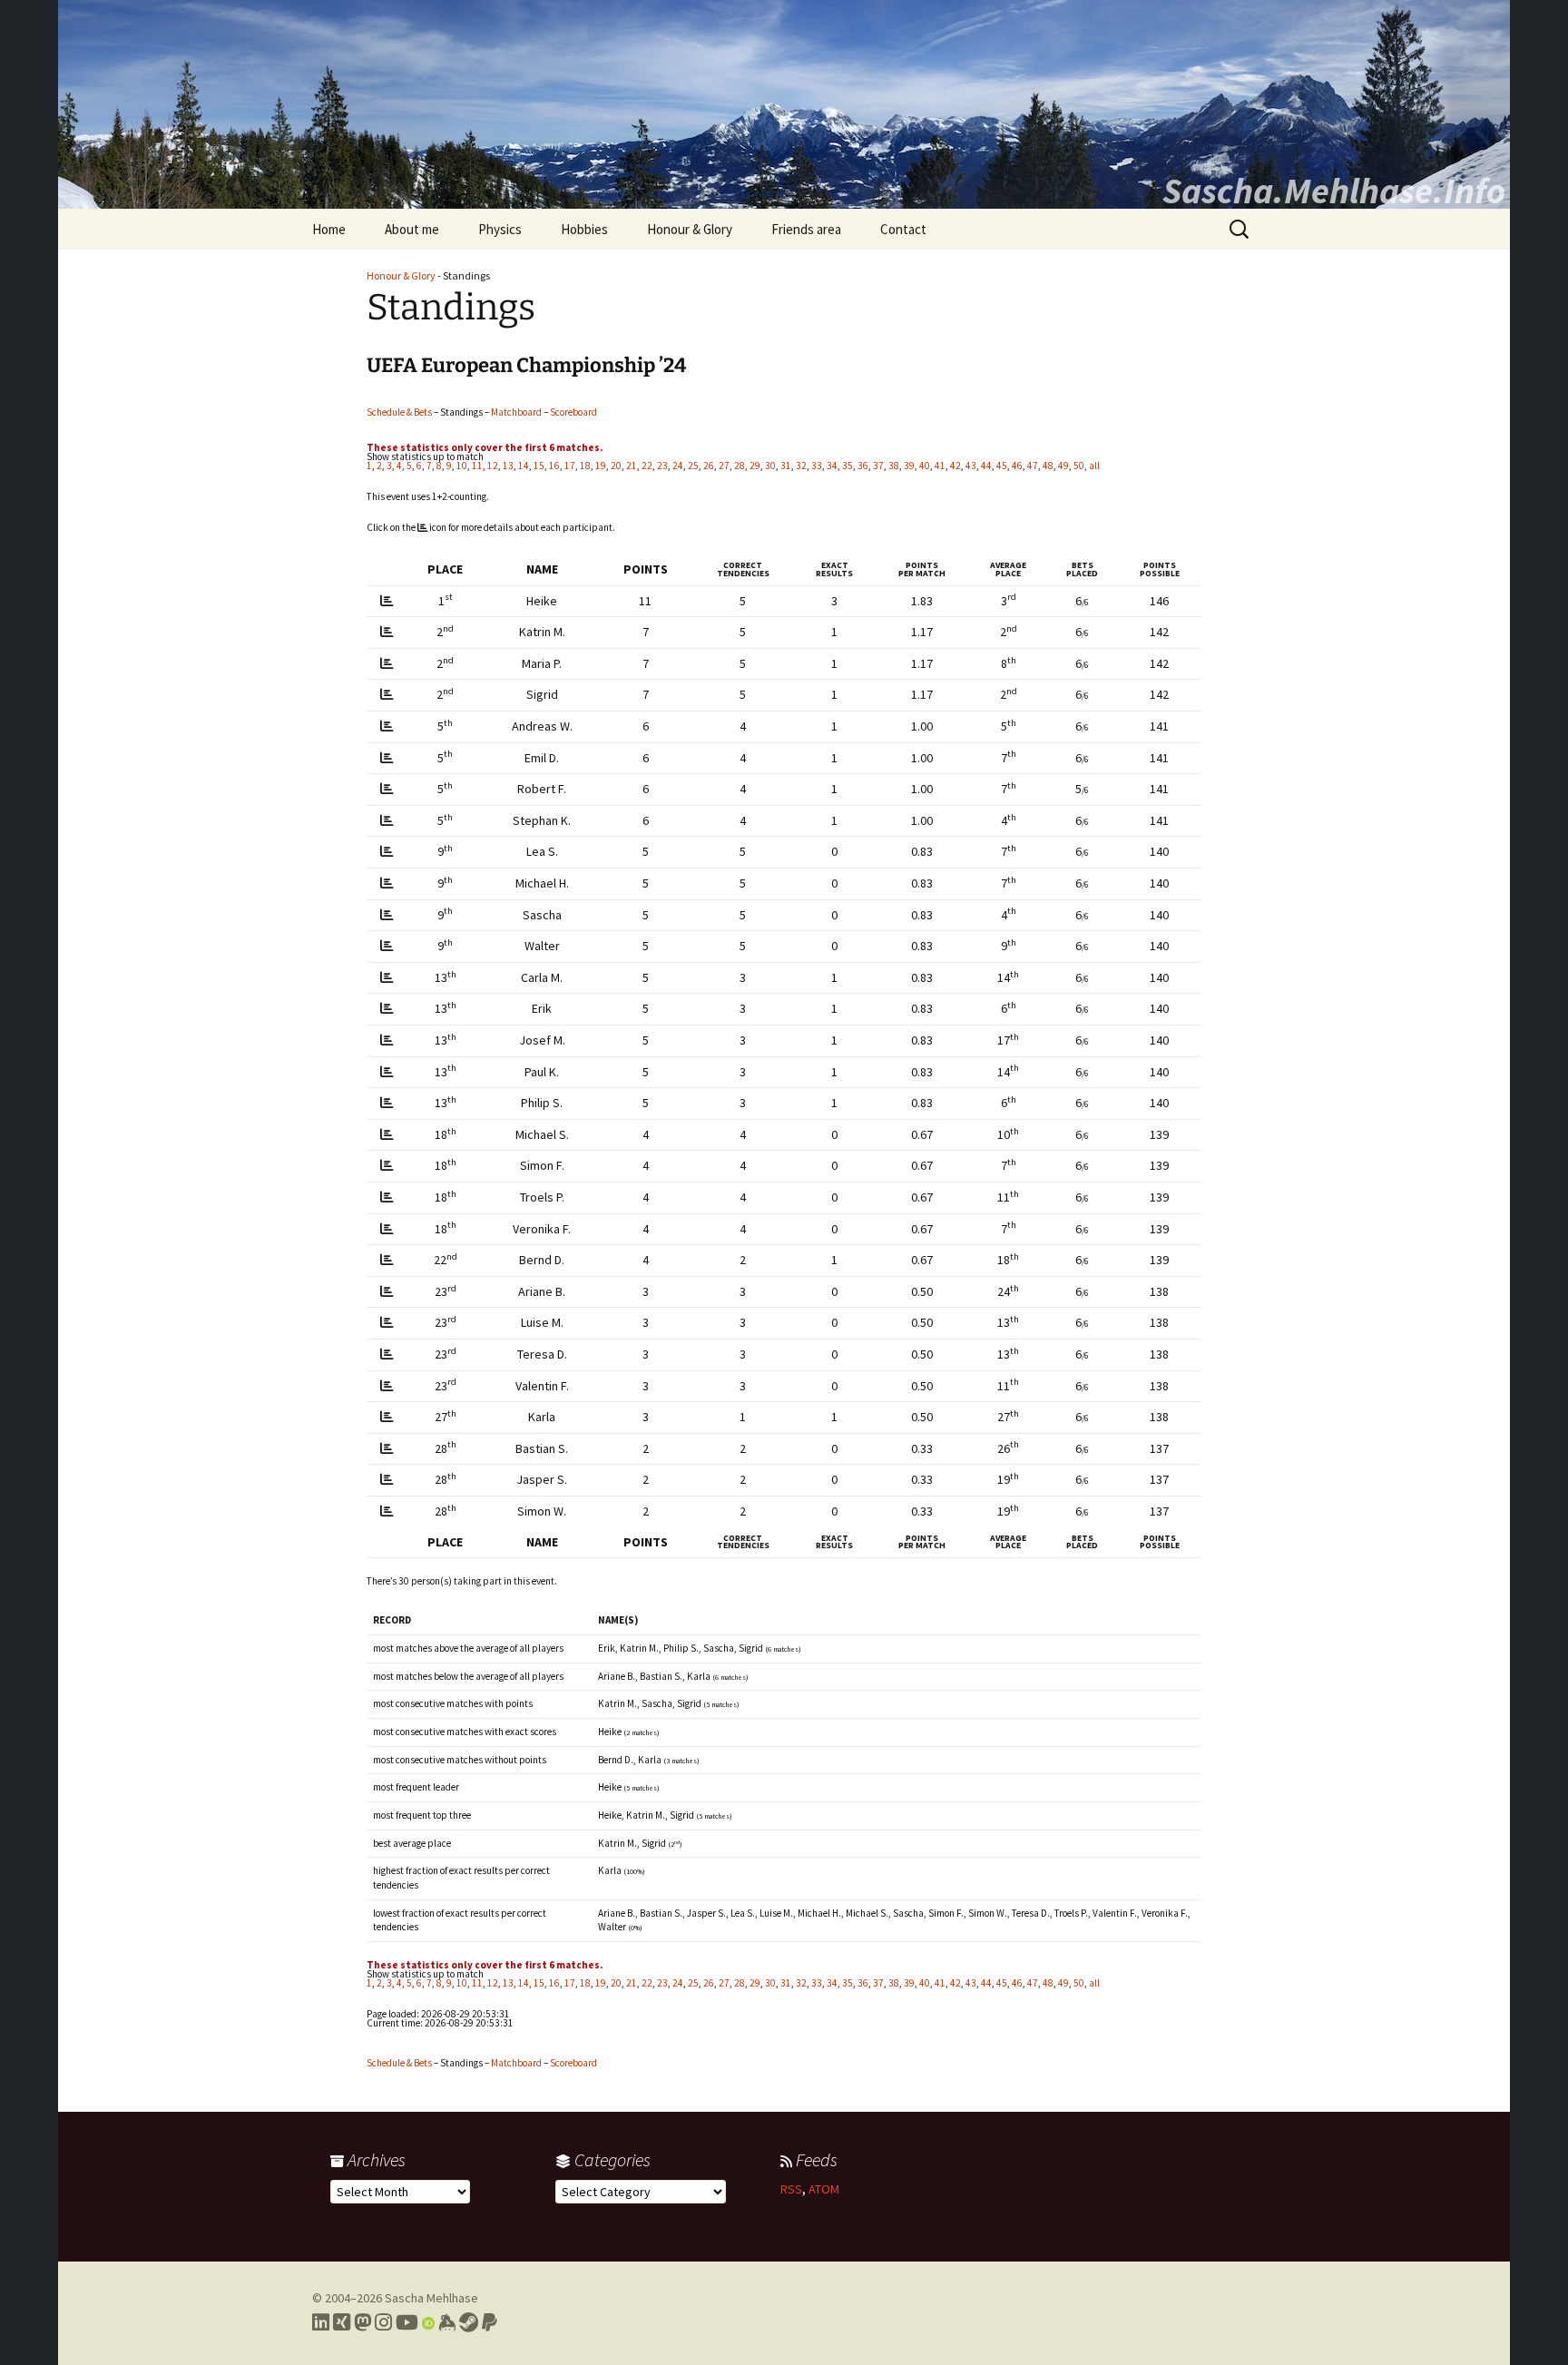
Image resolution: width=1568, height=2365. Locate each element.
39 (909, 466)
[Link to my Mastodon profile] (363, 2322)
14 (524, 466)
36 (863, 466)
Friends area (806, 229)
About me (412, 229)
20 (616, 466)
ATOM (824, 2189)
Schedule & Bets (399, 412)
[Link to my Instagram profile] (383, 2322)
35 (848, 466)
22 (647, 466)
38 (894, 466)
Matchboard (516, 412)
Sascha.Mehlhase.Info (1334, 191)
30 (770, 466)
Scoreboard (573, 412)
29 (755, 466)
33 (817, 466)
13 (508, 466)
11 (477, 466)
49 (1063, 466)
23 (662, 466)
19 (601, 466)
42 (955, 466)
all (1094, 466)
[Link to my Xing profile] (342, 2322)
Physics (500, 229)
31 (786, 466)
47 (1033, 466)
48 (1048, 466)
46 (1017, 466)
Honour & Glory (690, 229)
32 (801, 466)
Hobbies (584, 229)
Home (329, 229)
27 (724, 466)
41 (940, 466)
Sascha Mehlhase (431, 2298)
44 (986, 466)
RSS (791, 2189)
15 (539, 466)
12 (493, 466)
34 (832, 466)
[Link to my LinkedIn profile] (321, 2322)
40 (925, 466)
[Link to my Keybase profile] (447, 2322)
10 (462, 466)
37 (878, 466)
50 (1079, 466)
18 (585, 466)
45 (1002, 466)
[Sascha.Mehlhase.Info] (784, 104)
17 (570, 466)
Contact (903, 229)
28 (740, 466)
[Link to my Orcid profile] (428, 2322)
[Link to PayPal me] (490, 2322)
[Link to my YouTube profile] (407, 2322)
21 (632, 466)
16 (554, 466)
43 (971, 466)
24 (678, 466)
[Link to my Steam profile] (469, 2322)
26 (709, 466)
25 (693, 466)
